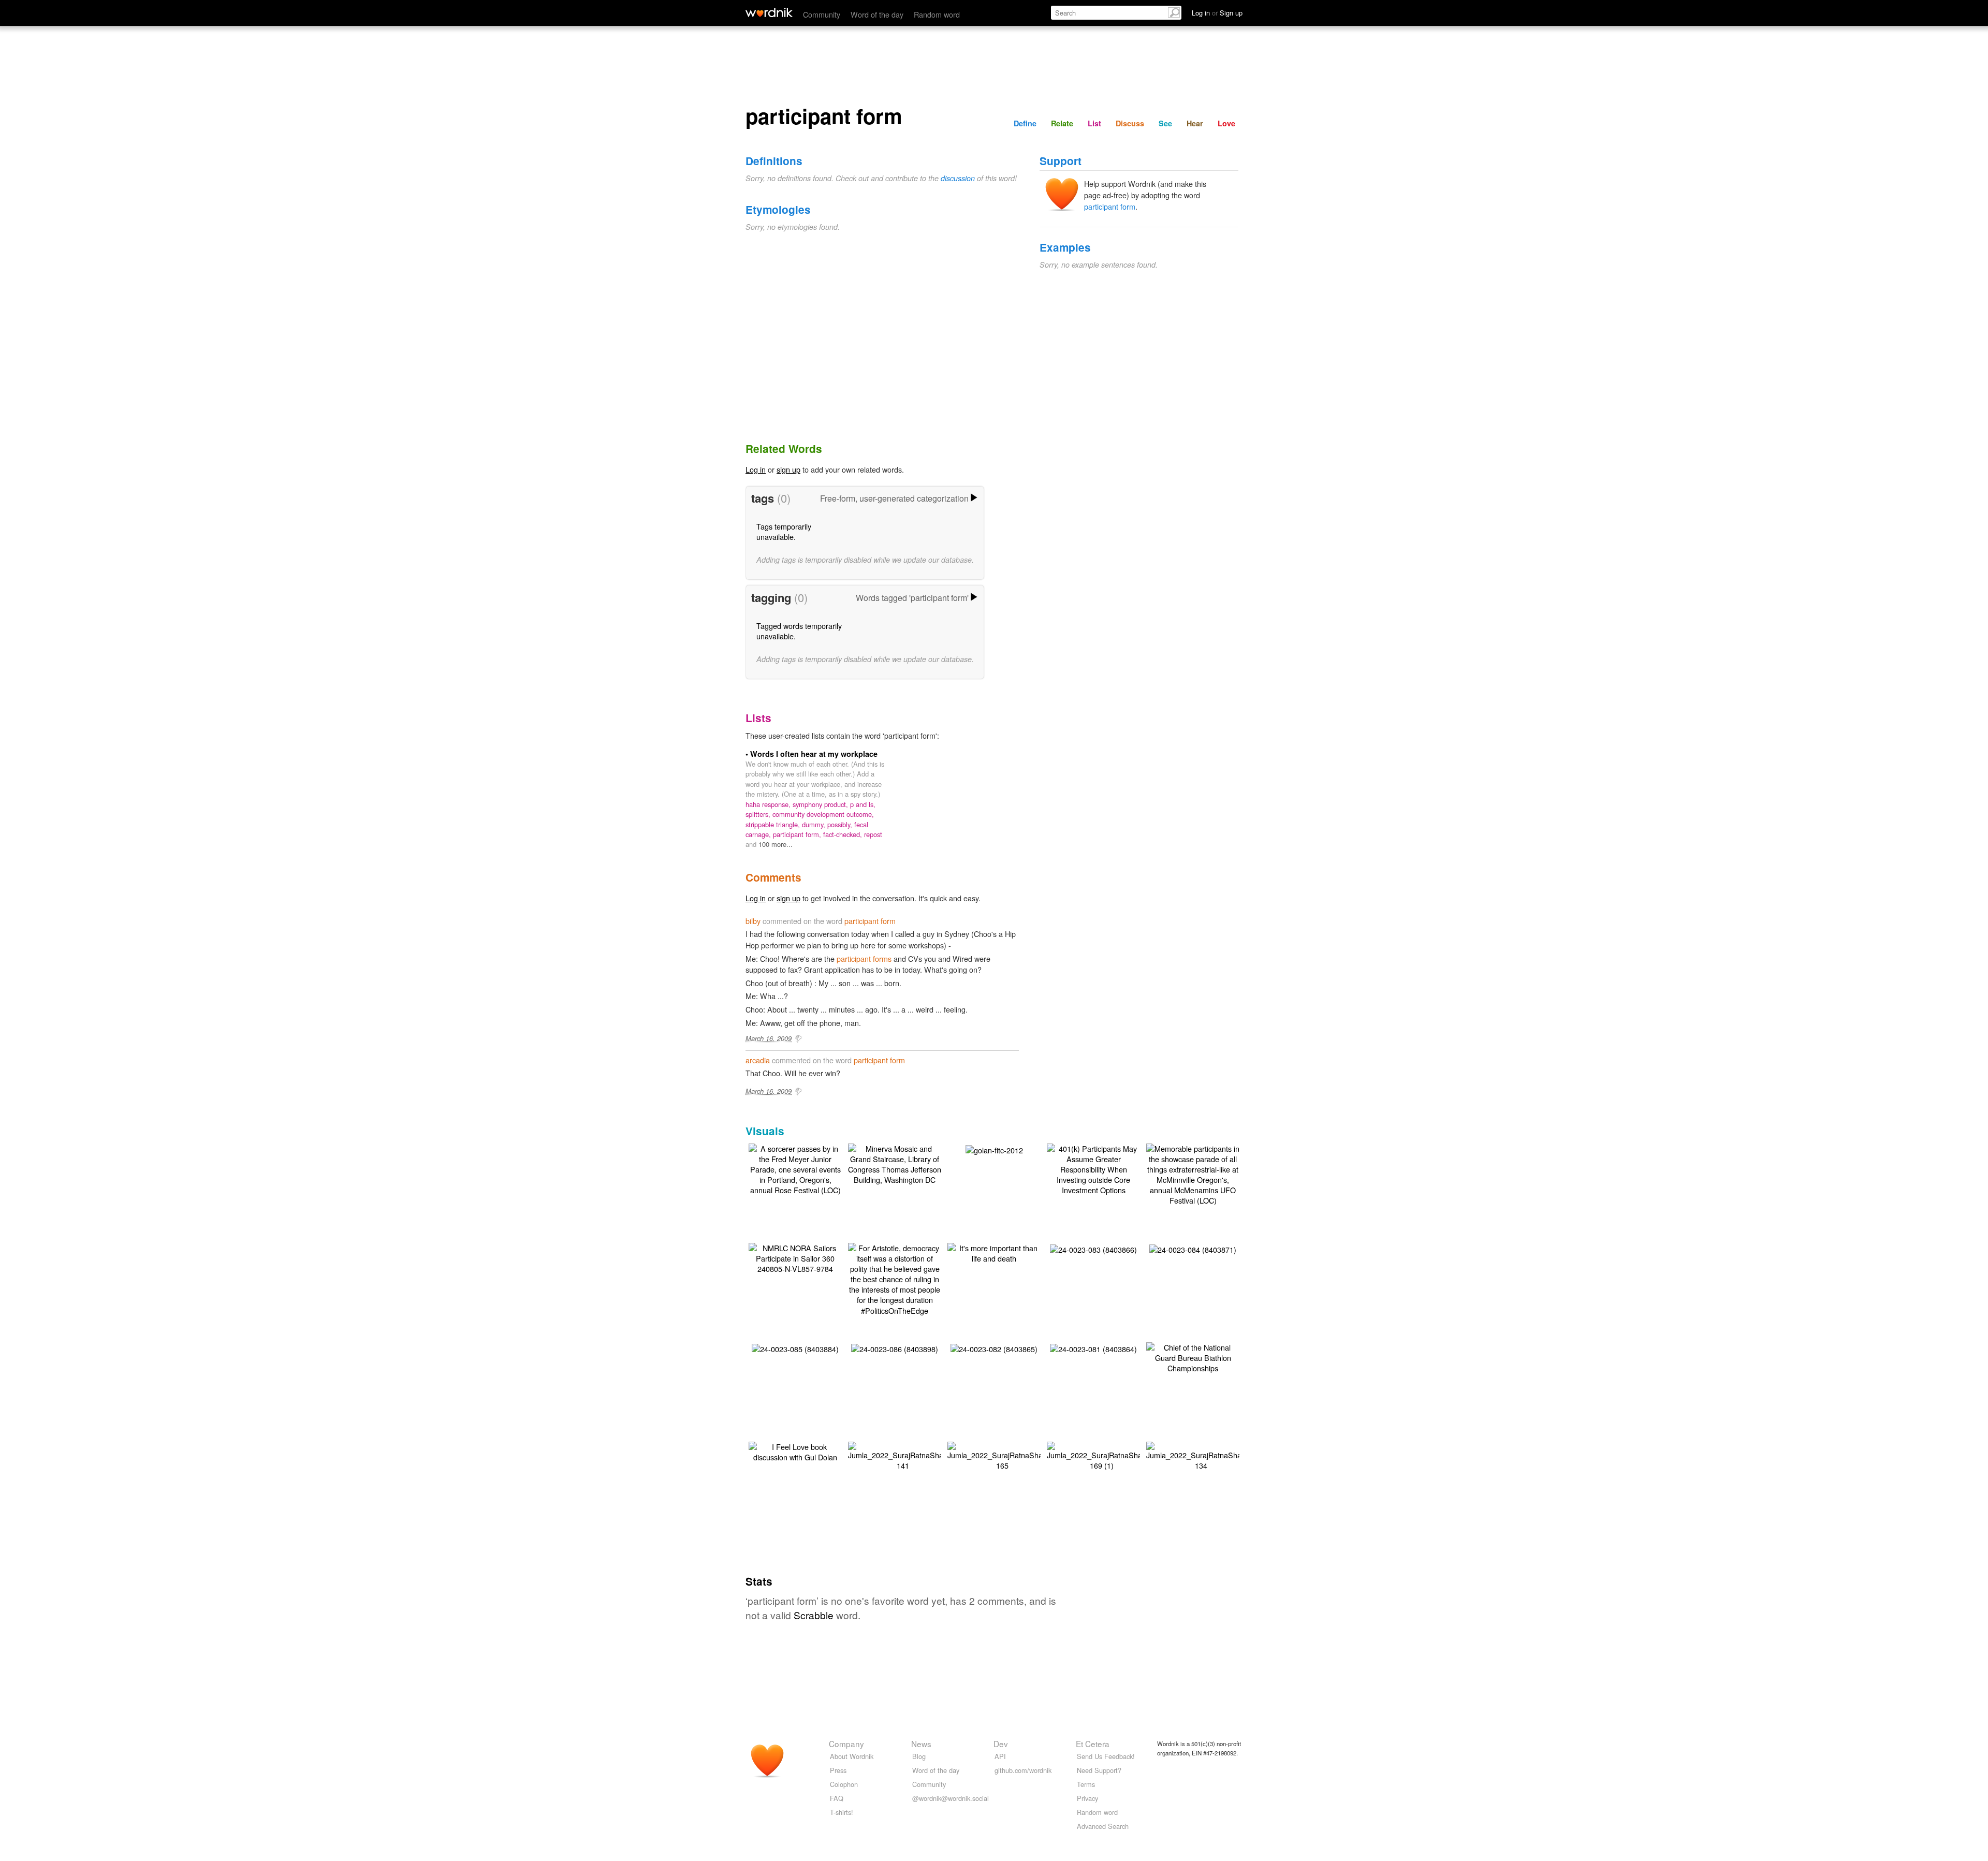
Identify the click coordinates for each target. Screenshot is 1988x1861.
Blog (919, 1756)
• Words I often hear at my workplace (812, 754)
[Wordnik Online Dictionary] (769, 12)
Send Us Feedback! (1106, 1756)
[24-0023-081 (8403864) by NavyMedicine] (1093, 1348)
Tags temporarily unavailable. (784, 531)
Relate (1062, 123)
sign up (788, 469)
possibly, (841, 824)
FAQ (837, 1798)
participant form (1110, 206)
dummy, (815, 824)
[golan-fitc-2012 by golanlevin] (994, 1149)
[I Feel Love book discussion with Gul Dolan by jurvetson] (795, 1451)
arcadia (758, 1060)
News (921, 1743)
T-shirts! (842, 1812)
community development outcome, (823, 814)
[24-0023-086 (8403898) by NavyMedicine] (895, 1348)
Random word (937, 14)
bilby (753, 921)
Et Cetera (1093, 1743)
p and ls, (863, 804)
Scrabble (814, 1615)
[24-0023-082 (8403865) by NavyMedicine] (994, 1348)
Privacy (1087, 1798)
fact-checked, (844, 834)
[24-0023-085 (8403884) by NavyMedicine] (795, 1348)
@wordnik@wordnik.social (951, 1798)
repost (873, 834)
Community (822, 14)
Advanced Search (1103, 1826)
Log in (756, 469)
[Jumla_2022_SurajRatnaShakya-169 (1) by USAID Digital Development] (1101, 1455)
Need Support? (1099, 1770)
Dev (1001, 1743)
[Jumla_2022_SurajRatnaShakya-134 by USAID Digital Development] (1201, 1455)
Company (846, 1743)
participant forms (864, 958)
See (1165, 123)
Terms (1086, 1784)
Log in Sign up (1217, 13)
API (1000, 1756)
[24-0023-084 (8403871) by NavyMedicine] (1193, 1248)
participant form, (798, 834)
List (1094, 123)
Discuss (1130, 123)
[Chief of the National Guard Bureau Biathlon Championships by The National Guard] (1193, 1357)
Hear (1195, 123)
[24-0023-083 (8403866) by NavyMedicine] (1093, 1248)
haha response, (769, 804)
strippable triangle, (774, 824)
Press (838, 1770)
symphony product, (821, 804)
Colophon (844, 1784)
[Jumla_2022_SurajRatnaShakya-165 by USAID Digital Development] (1002, 1455)
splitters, (759, 814)
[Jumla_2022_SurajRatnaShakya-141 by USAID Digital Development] (903, 1455)
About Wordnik (852, 1756)
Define (1025, 123)
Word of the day (877, 14)
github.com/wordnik (1023, 1770)
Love (1226, 123)
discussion (958, 178)
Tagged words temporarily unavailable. (799, 631)
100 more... (776, 844)
